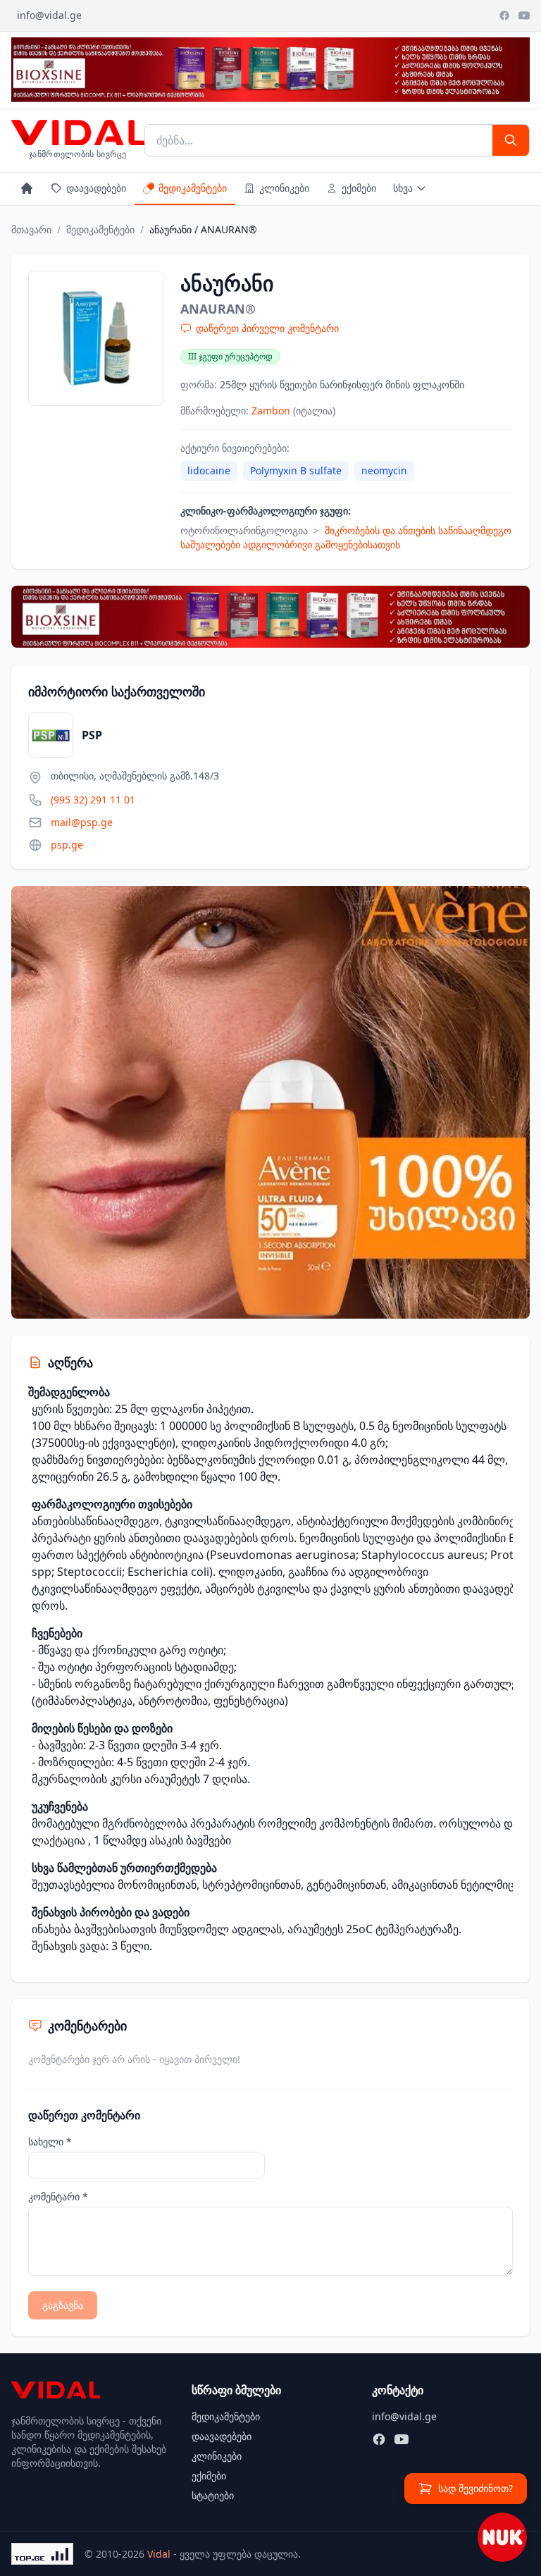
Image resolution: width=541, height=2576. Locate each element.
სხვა (403, 188)
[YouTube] (524, 16)
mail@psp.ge (82, 822)
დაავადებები (96, 188)
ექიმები (359, 188)
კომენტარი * (58, 2196)
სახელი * (50, 2141)
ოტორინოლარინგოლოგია (244, 530)
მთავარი (31, 229)
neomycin (384, 470)
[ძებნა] (511, 140)
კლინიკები (284, 188)
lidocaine (209, 470)
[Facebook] (504, 16)
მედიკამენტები (193, 188)
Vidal (159, 2554)
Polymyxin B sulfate (296, 470)
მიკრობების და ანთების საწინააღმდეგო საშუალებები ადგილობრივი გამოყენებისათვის (346, 537)
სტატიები (213, 2495)
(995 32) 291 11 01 (93, 800)
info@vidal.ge (49, 15)
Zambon (272, 411)
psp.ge (67, 845)
